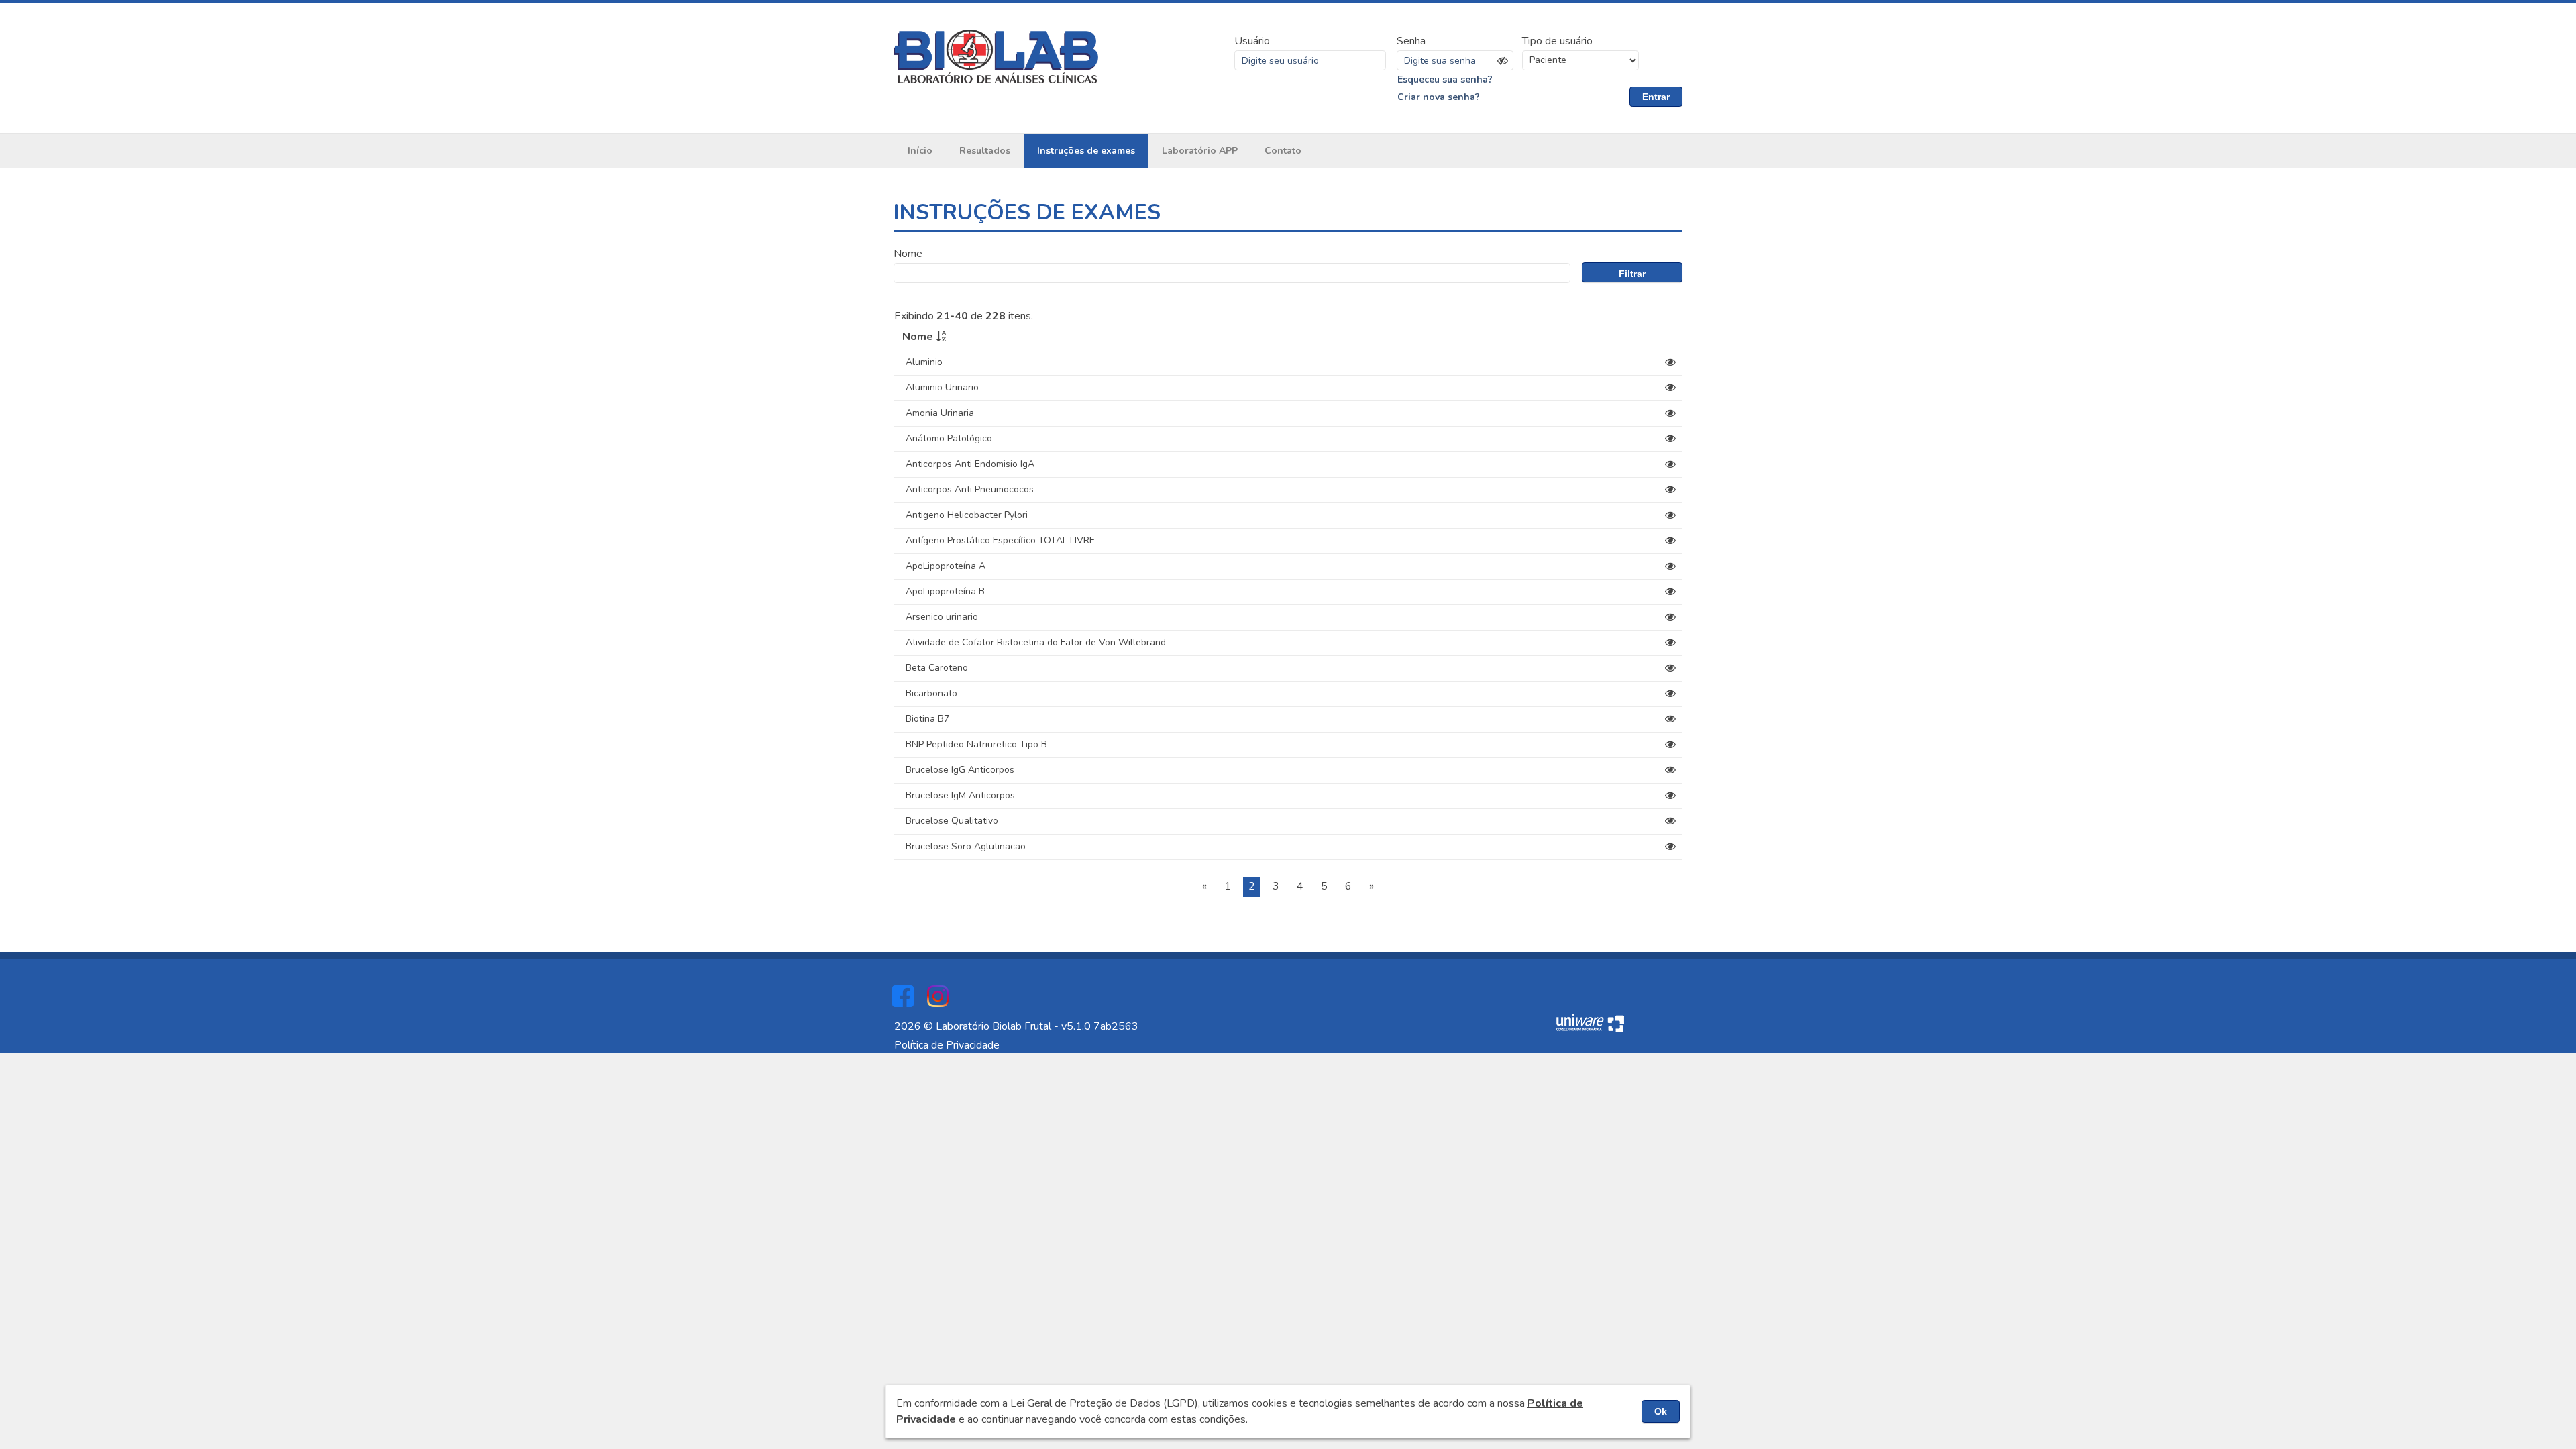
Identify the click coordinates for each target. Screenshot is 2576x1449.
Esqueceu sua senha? (1445, 79)
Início (920, 151)
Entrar (1656, 97)
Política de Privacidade (947, 1045)
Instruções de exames (1086, 151)
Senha (1411, 41)
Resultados (985, 151)
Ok (1661, 1411)
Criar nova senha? (1439, 97)
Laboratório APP (1200, 151)
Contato (1283, 151)
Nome (908, 254)
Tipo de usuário (1557, 41)
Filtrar (1632, 274)
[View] (1670, 362)
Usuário (1252, 41)
